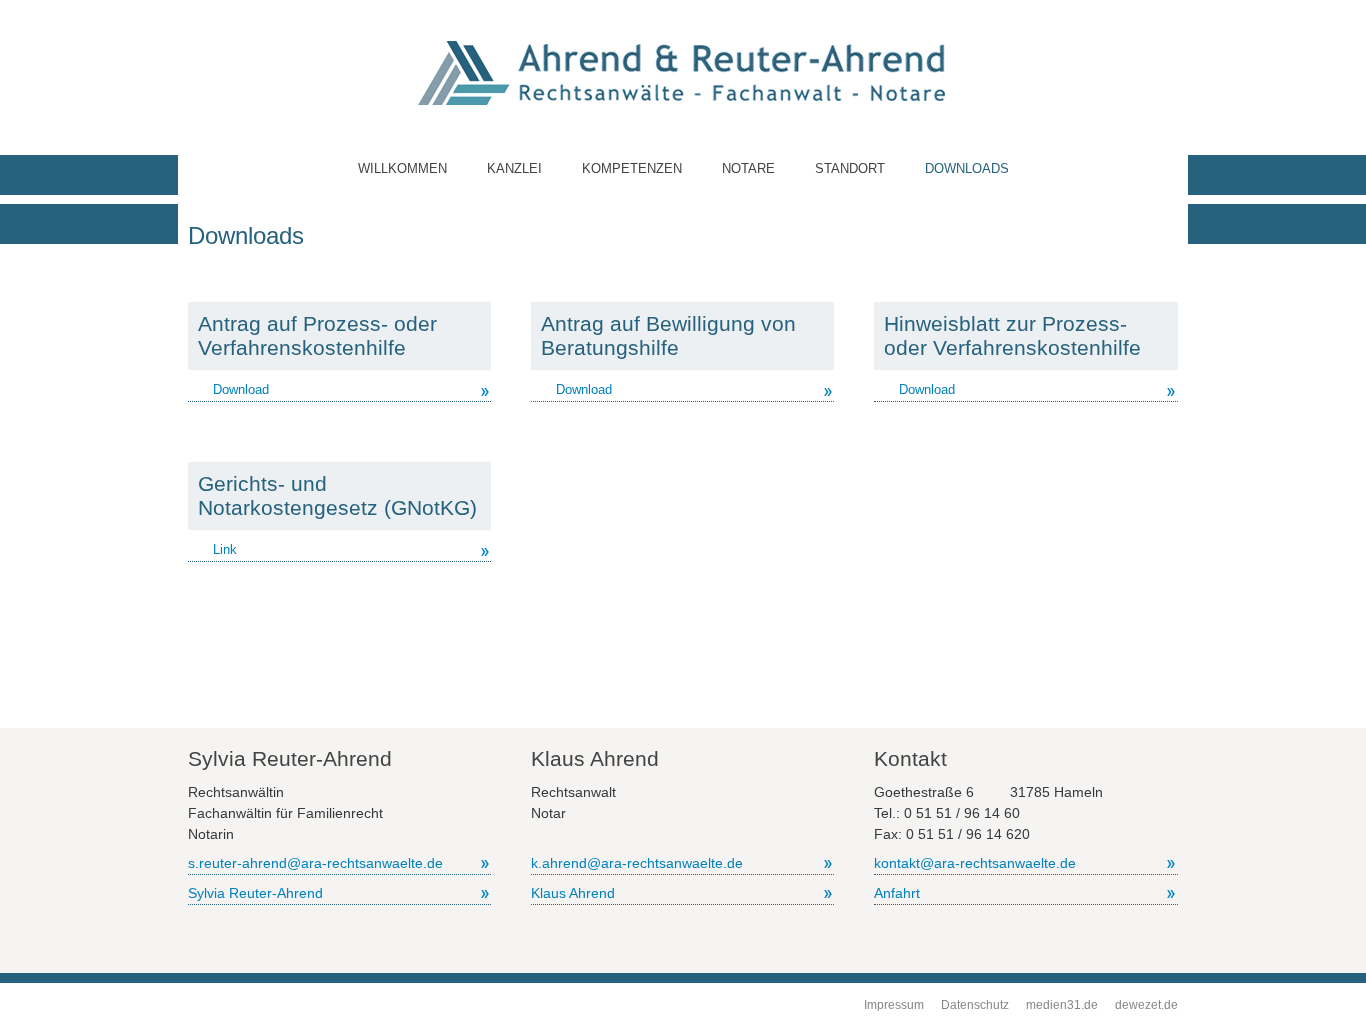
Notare (748, 168)
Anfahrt (897, 893)
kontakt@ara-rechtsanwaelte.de (975, 863)
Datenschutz (975, 1005)
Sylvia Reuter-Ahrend (255, 893)
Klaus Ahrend (573, 893)
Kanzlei (514, 168)
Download (241, 389)
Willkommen (402, 168)
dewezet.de (1146, 1005)
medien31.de (1062, 1005)
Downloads (967, 168)
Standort (850, 168)
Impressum (894, 1005)
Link (225, 549)
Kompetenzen (632, 168)
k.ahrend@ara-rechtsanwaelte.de (637, 863)
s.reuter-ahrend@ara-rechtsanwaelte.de (315, 863)
